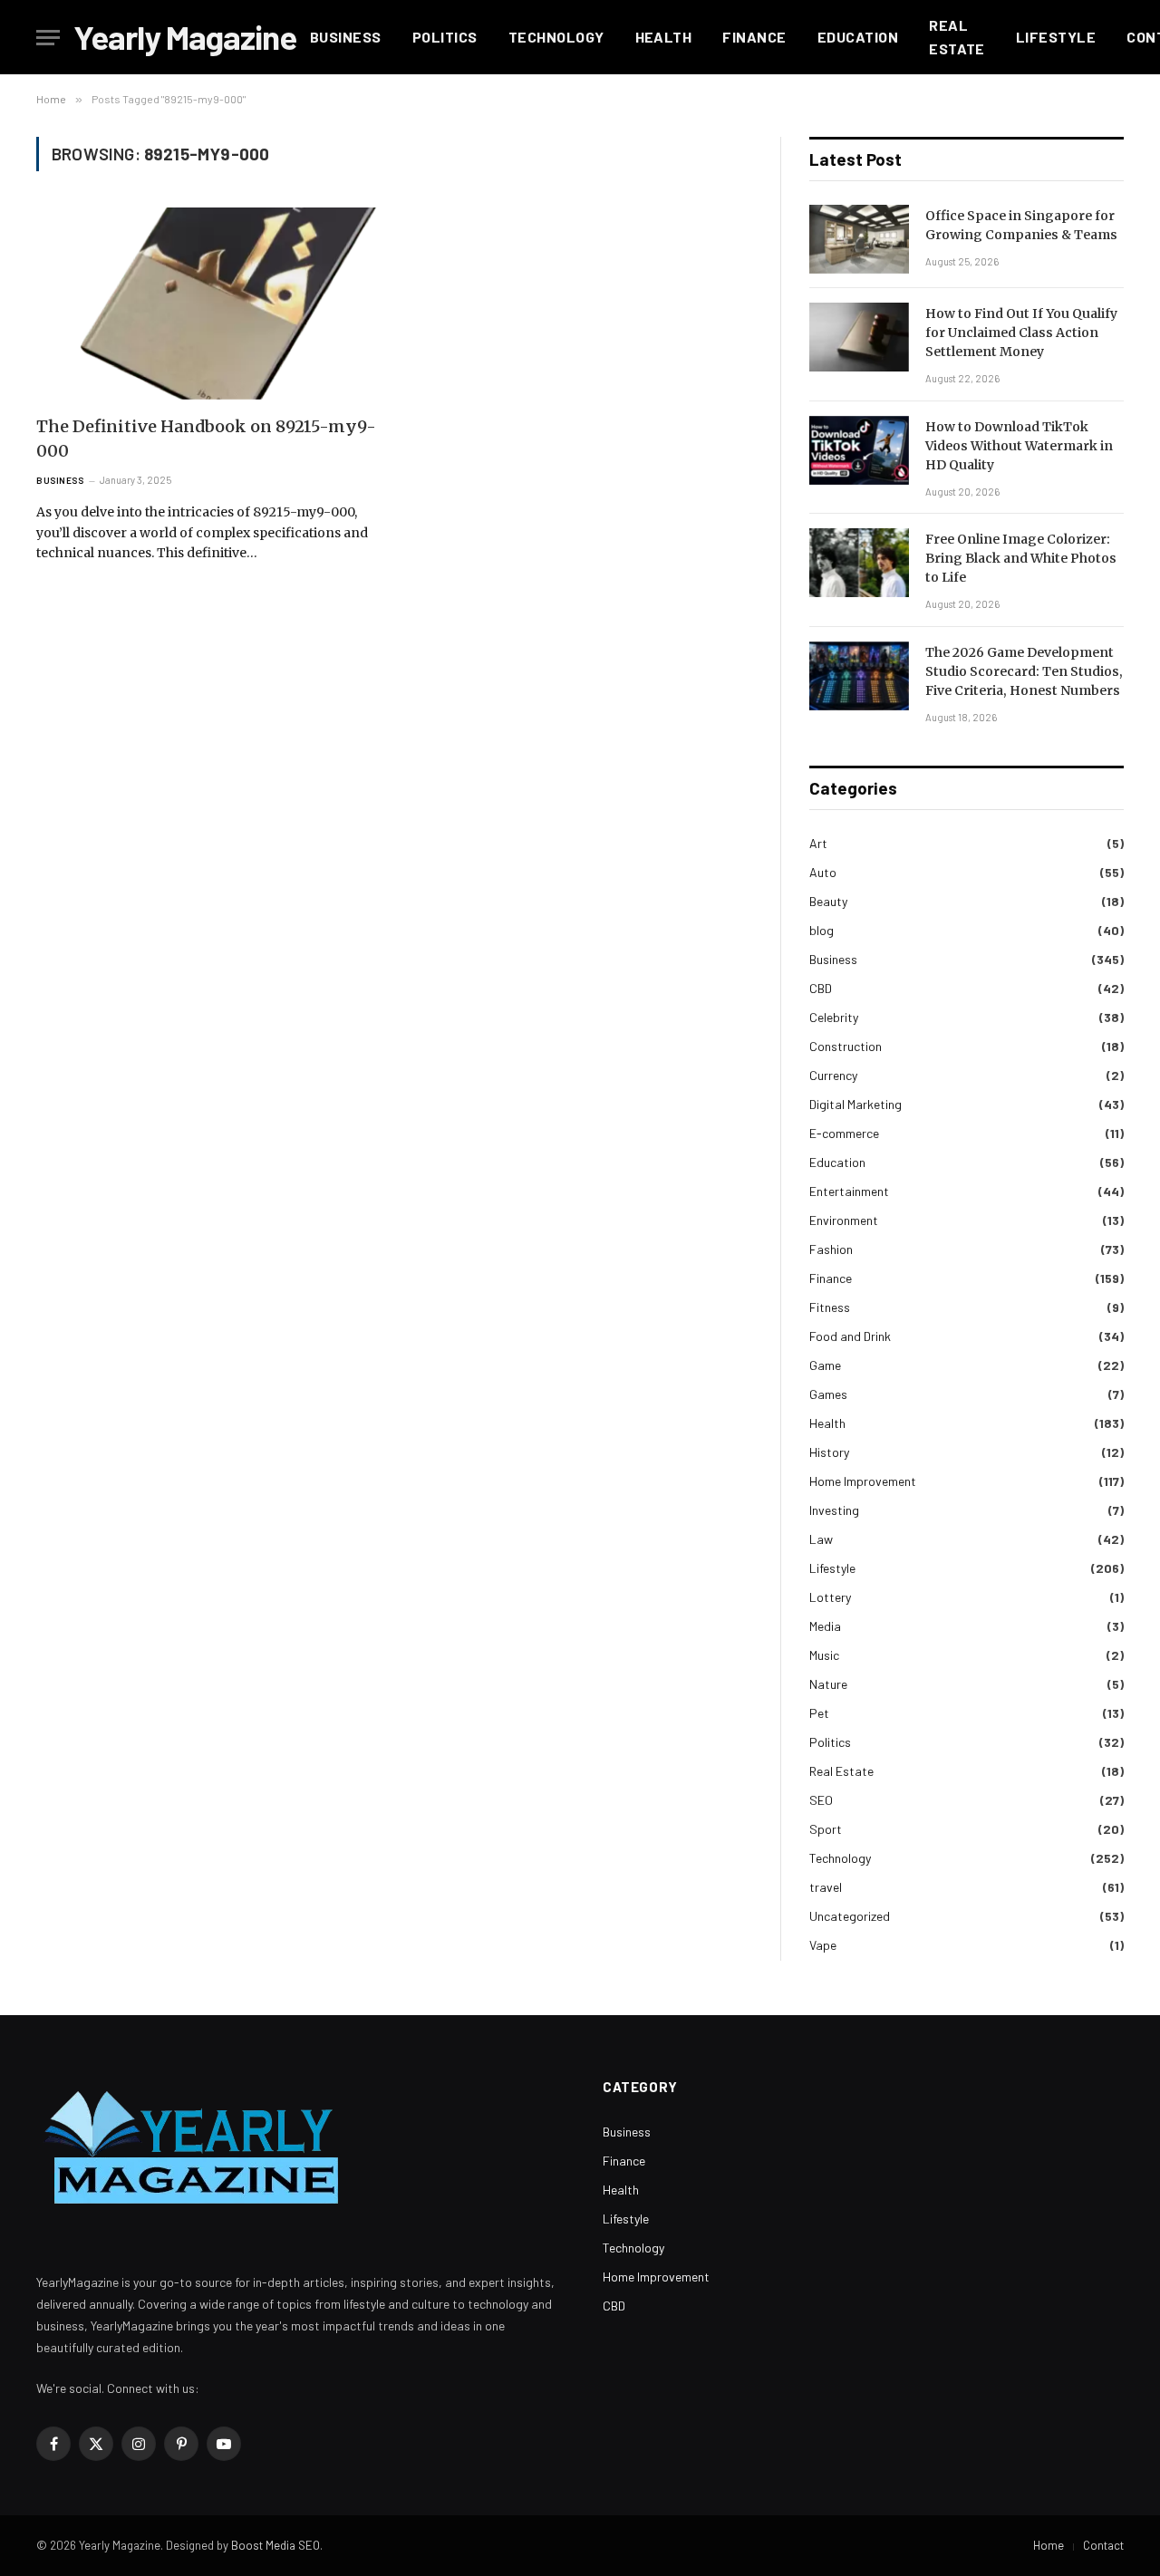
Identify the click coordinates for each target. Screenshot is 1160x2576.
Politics (445, 37)
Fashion (831, 1249)
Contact (1103, 2545)
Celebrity (834, 1017)
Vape (823, 1945)
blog (822, 930)
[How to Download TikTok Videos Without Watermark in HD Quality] (859, 450)
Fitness (830, 1307)
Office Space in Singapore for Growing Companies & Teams (1021, 225)
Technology (556, 37)
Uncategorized (850, 1916)
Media (825, 1626)
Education (858, 37)
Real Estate (957, 37)
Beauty (828, 901)
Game (825, 1365)
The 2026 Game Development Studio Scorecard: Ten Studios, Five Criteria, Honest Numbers (1024, 671)
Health (664, 37)
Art (818, 843)
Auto (823, 872)
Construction (846, 1046)
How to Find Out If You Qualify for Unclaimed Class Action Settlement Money (1021, 333)
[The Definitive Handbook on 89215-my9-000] (207, 304)
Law (821, 1539)
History (829, 1452)
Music (824, 1655)
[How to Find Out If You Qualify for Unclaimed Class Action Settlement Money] (859, 337)
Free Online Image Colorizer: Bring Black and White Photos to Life (1021, 558)
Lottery (830, 1597)
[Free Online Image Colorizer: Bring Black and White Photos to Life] (859, 563)
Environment (844, 1220)
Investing (834, 1510)
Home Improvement (863, 1481)
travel (826, 1887)
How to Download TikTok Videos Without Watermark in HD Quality (1019, 446)
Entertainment (849, 1191)
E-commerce (844, 1133)
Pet (819, 1713)
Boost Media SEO (275, 2545)
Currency (833, 1075)
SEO (821, 1800)
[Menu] (48, 38)
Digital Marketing (855, 1104)
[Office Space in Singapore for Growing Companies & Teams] (859, 239)
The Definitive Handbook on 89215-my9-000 (206, 439)
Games (828, 1394)
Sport (826, 1829)
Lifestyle (1056, 37)
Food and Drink (850, 1336)
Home (1049, 2545)
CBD (821, 988)
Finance (754, 37)
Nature (828, 1684)
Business (346, 37)
